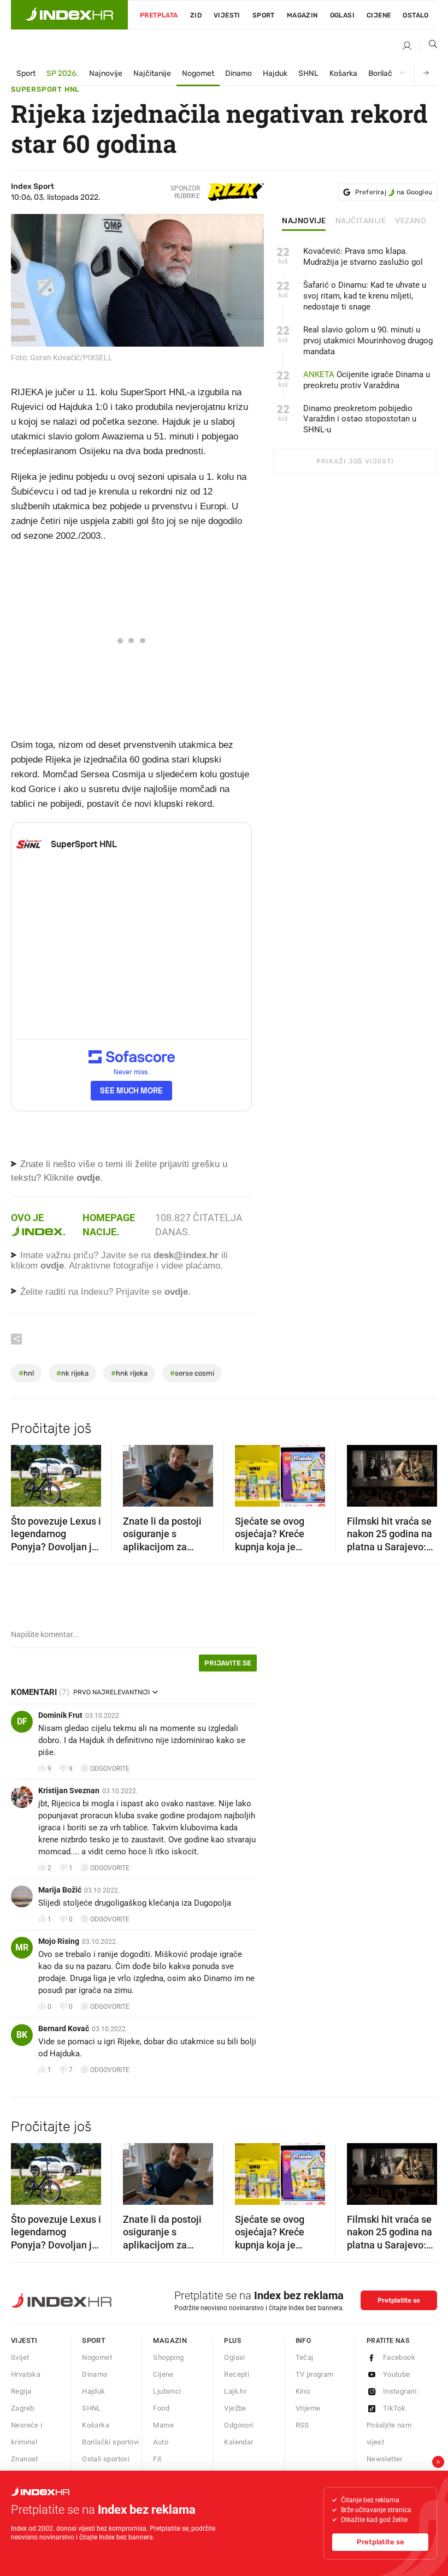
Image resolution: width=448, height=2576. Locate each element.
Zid (196, 15)
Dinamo (238, 73)
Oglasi (342, 15)
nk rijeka (72, 1373)
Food (161, 2408)
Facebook (399, 2357)
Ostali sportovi (106, 2459)
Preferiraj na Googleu (394, 192)
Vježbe (235, 2408)
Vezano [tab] (411, 221)
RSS (302, 2425)
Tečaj (305, 2357)
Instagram (400, 2391)
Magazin (170, 2340)
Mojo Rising (59, 1941)
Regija (21, 2391)
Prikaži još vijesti (355, 461)
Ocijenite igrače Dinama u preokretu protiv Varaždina (367, 380)
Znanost (25, 2459)
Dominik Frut (60, 1715)
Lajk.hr (235, 2391)
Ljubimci (167, 2391)
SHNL (308, 73)
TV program (315, 2374)
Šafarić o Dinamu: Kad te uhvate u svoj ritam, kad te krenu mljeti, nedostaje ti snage (365, 296)
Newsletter (385, 2459)
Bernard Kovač (64, 2028)
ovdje (52, 1266)
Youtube (397, 2374)
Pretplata (159, 15)
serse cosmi (192, 1373)
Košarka (343, 73)
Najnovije (106, 73)
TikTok (394, 2408)
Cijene (379, 15)
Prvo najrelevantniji (111, 1692)
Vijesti (227, 15)
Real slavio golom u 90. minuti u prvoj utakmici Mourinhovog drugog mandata (368, 341)
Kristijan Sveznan (69, 1790)
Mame (163, 2425)
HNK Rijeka (129, 1373)
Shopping (168, 2357)
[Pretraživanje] (429, 46)
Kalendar (238, 2442)
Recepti (237, 2374)
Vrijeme (308, 2408)
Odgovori (238, 2425)
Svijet (20, 2357)
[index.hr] (69, 15)
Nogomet (198, 73)
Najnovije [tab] (304, 221)
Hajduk (275, 73)
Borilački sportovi (110, 2442)
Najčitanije (152, 73)
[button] (25, 1472)
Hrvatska (26, 2374)
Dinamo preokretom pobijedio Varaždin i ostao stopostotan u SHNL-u (360, 419)
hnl (26, 1373)
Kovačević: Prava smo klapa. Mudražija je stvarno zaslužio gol (363, 257)
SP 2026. (62, 73)
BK (22, 2035)
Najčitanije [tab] (361, 221)
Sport (264, 15)
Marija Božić (60, 1890)
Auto (161, 2442)
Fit (157, 2459)
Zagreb (22, 2408)
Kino (303, 2391)
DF (22, 1721)
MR (22, 1947)
